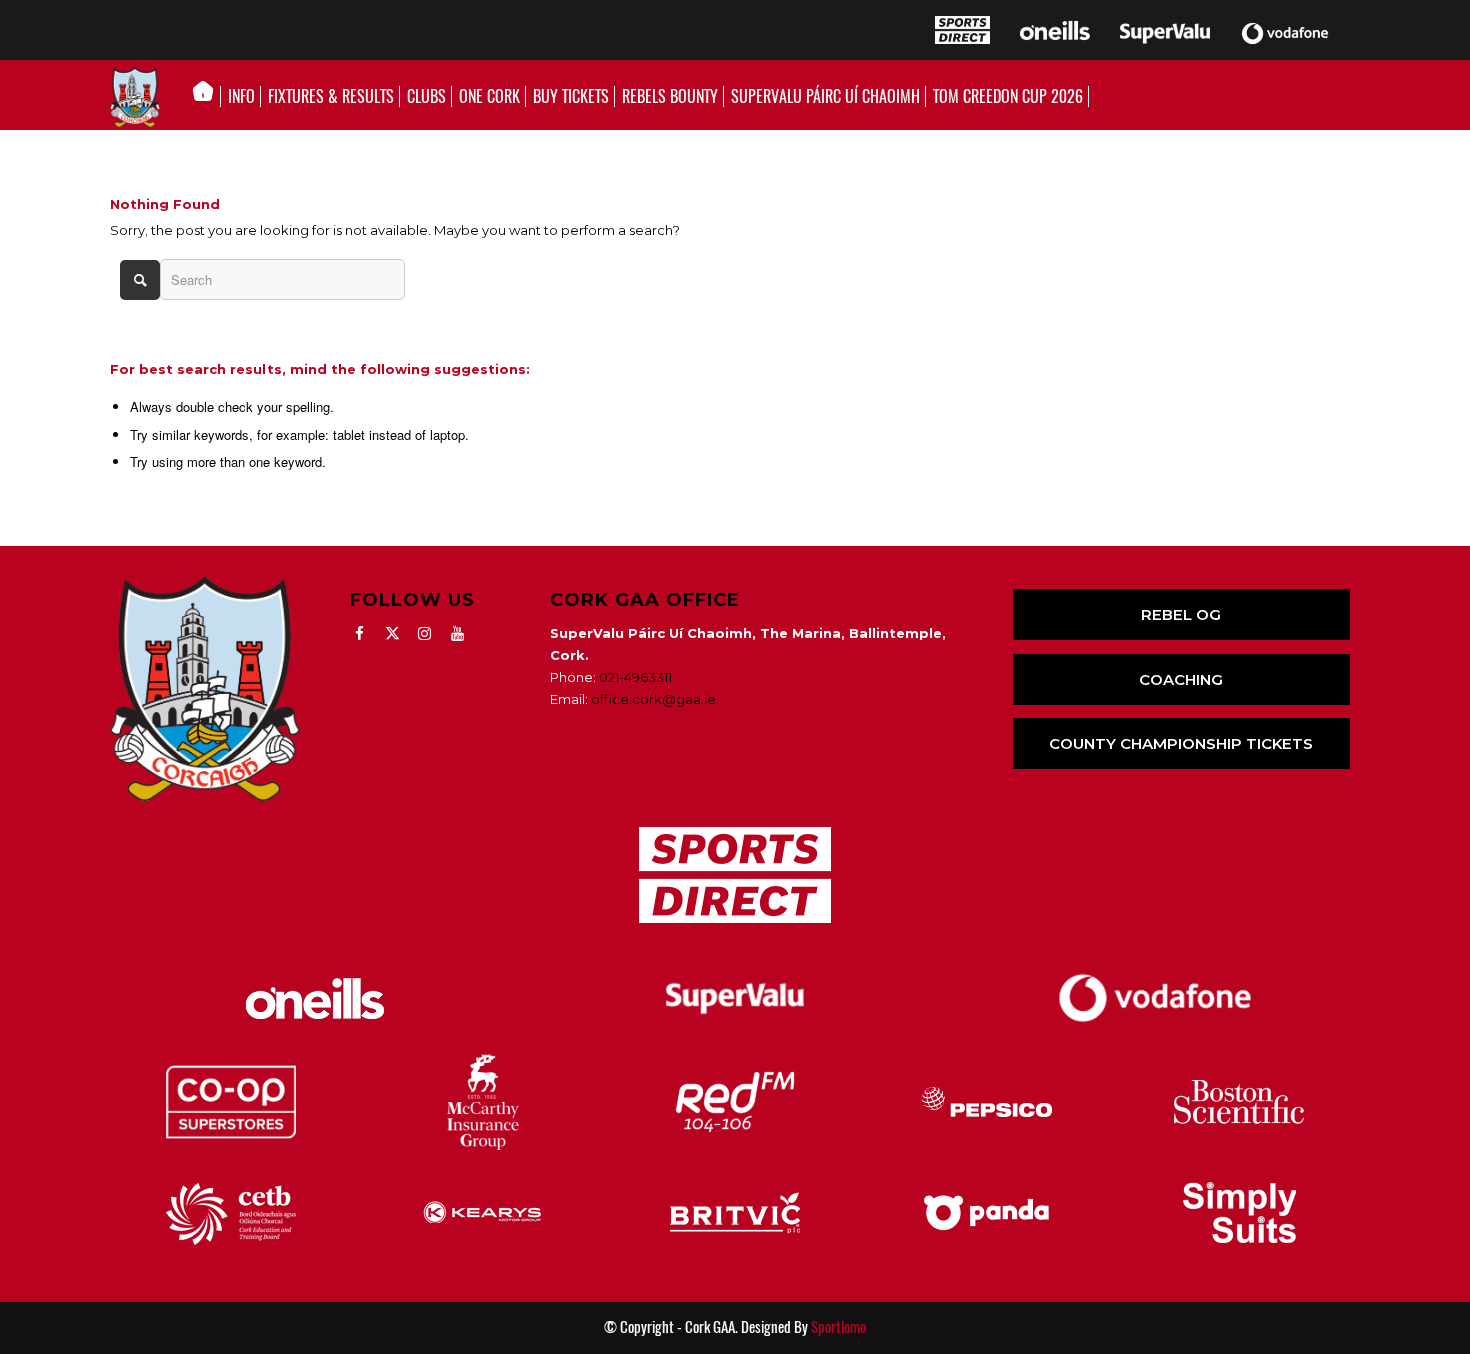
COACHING (1181, 679)
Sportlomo (838, 1327)
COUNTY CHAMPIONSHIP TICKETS (1181, 743)
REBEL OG (1181, 614)
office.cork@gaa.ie (653, 699)
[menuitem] (208, 97)
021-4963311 (635, 677)
